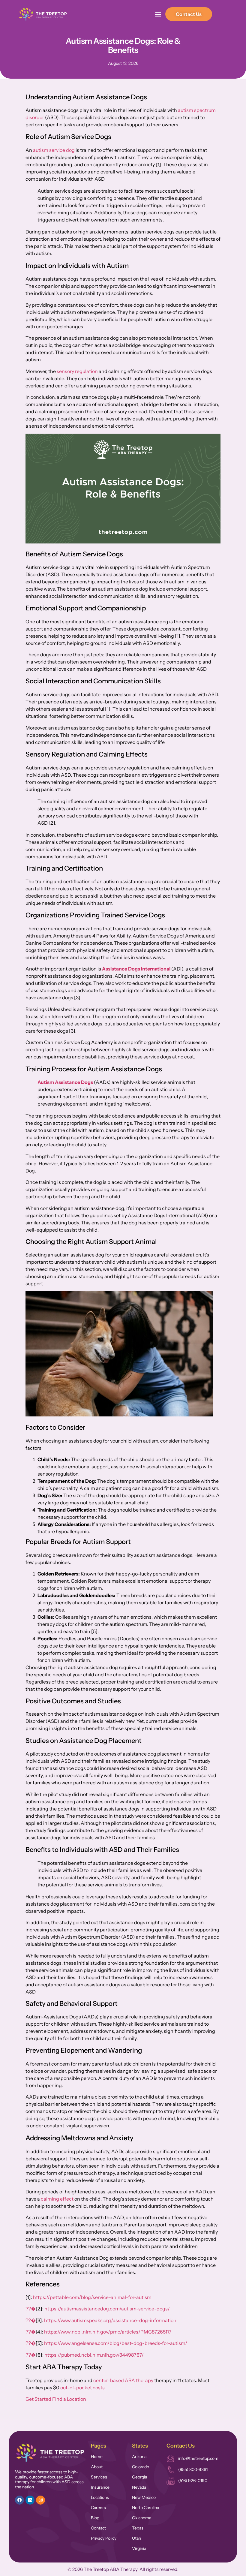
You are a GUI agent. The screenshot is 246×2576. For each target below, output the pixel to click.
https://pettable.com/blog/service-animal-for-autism (92, 2297)
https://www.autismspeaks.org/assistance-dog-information (110, 2320)
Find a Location (69, 2399)
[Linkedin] (30, 2500)
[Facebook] (19, 2500)
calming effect (57, 2199)
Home (97, 2457)
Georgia (139, 2477)
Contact (98, 2528)
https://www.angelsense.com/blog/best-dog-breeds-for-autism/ (116, 2343)
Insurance (100, 2487)
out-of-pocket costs (82, 2388)
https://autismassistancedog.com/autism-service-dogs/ (107, 2309)
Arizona (139, 2457)
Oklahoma (142, 2518)
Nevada (139, 2487)
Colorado (141, 2467)
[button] (158, 14)
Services (99, 2477)
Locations (100, 2497)
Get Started (38, 2399)
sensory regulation (77, 371)
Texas (138, 2528)
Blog (95, 2518)
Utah (136, 2538)
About (97, 2467)
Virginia (139, 2548)
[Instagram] (40, 2500)
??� (31, 2309)
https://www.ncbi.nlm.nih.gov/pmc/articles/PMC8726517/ (108, 2332)
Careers (98, 2508)
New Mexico (144, 2497)
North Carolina (145, 2508)
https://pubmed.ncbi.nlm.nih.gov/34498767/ (94, 2355)
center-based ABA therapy (123, 2380)
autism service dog (54, 150)
